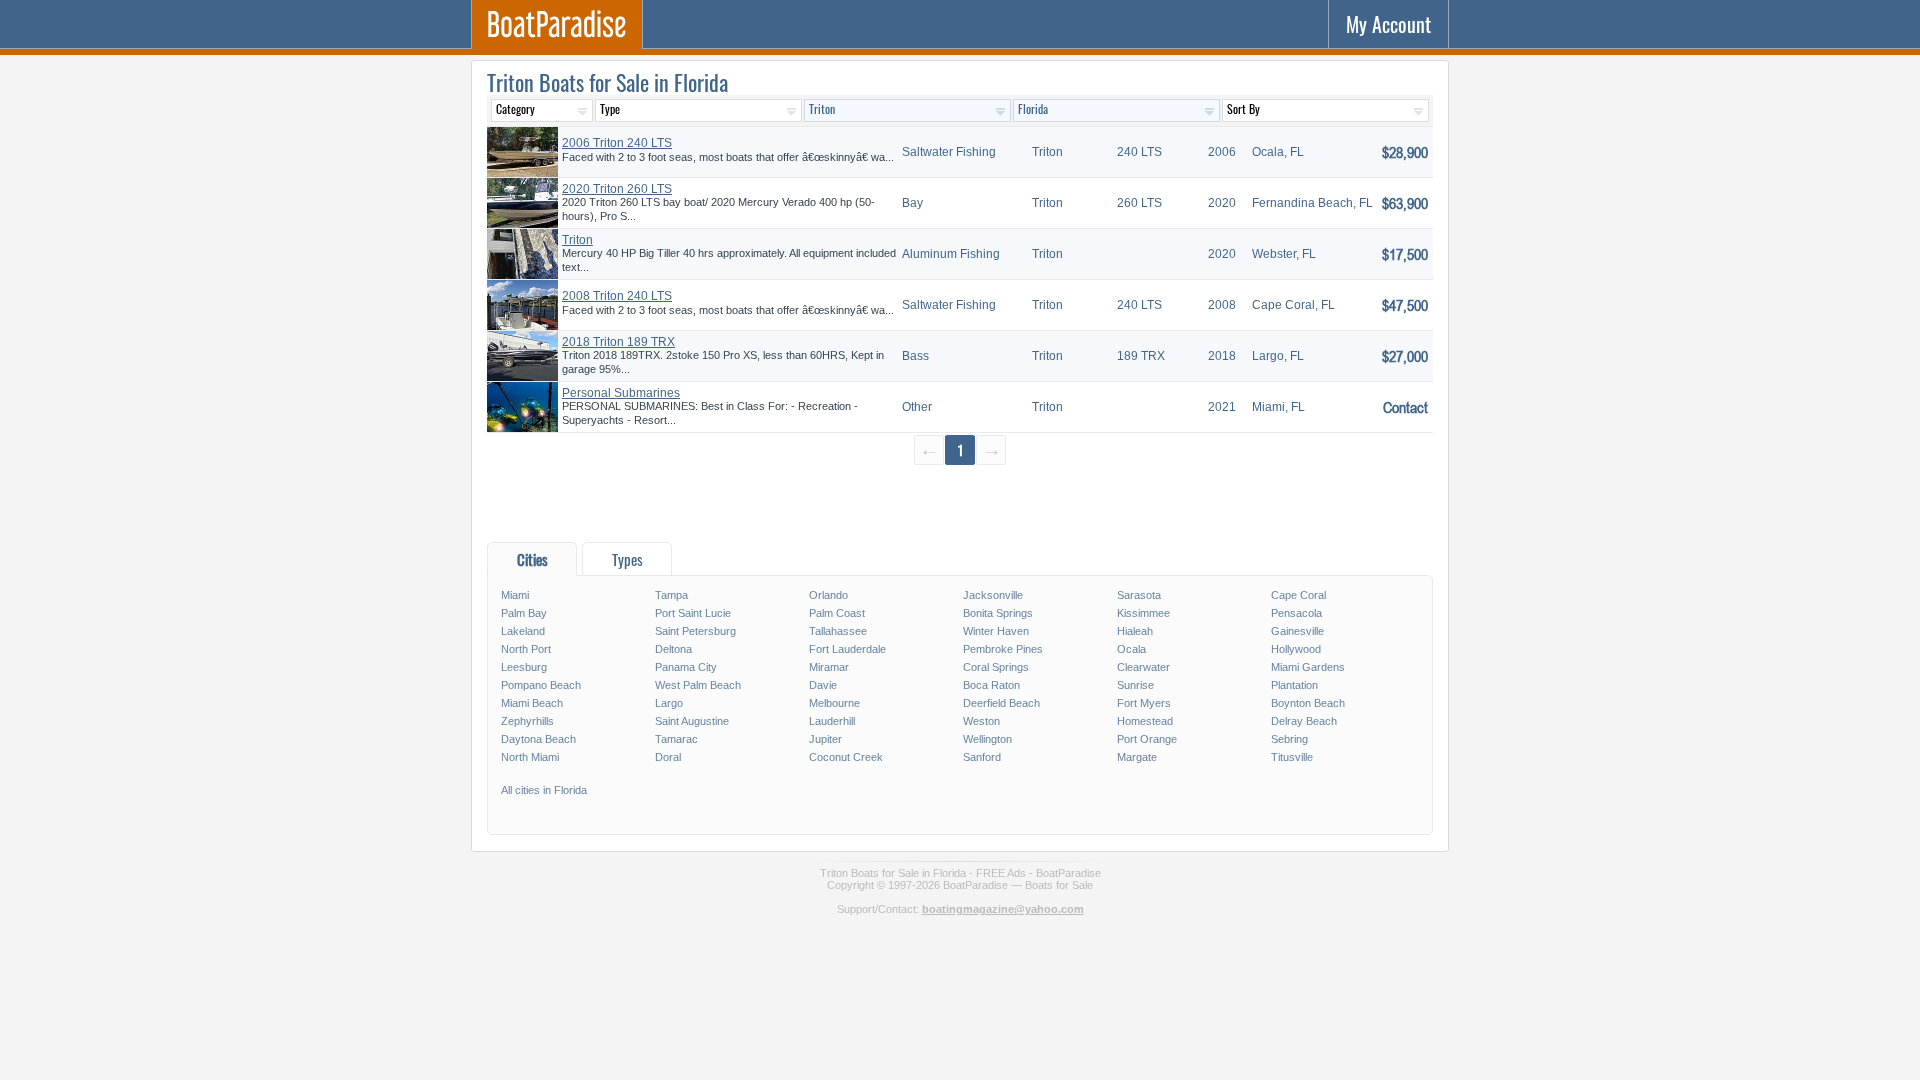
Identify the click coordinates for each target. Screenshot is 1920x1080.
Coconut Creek (846, 757)
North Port (526, 649)
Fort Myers (1144, 703)
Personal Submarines (621, 393)
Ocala (1131, 649)
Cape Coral (1298, 595)
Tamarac (676, 739)
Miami (515, 595)
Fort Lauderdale (847, 649)
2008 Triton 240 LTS (617, 296)
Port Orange (1147, 739)
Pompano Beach (541, 685)
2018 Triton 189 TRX (618, 342)
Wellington (987, 739)
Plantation (1294, 685)
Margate (1137, 757)
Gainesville (1297, 631)
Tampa (671, 595)
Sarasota (1139, 595)
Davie (823, 685)
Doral (668, 757)
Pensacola (1296, 613)
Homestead (1145, 721)
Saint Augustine (692, 721)
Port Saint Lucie (693, 613)
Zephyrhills (527, 721)
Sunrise (1135, 685)
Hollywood (1296, 649)
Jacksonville (993, 595)
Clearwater (1143, 667)
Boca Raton (991, 685)
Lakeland (523, 631)
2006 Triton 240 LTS (617, 143)
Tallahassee (838, 631)
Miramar (829, 667)
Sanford (982, 757)
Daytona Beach (538, 739)
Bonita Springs (998, 613)
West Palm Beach (698, 685)
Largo (669, 703)
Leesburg (524, 667)
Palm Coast (837, 613)
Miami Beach (532, 703)
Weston (981, 721)
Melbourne (834, 703)
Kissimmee (1143, 613)
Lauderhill (832, 721)
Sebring (1289, 739)
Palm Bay (524, 613)
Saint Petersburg (695, 631)
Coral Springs (996, 667)
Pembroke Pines (1003, 649)
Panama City (686, 667)
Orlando (828, 595)
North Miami (530, 757)
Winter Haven (996, 631)
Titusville (1292, 757)
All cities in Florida (544, 790)
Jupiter (825, 739)
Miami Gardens (1308, 667)
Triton (577, 240)
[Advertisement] (960, 502)
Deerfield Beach (1001, 703)
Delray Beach (1304, 721)
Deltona (673, 649)
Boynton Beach (1308, 703)
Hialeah (1135, 631)
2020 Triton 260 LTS (617, 189)
